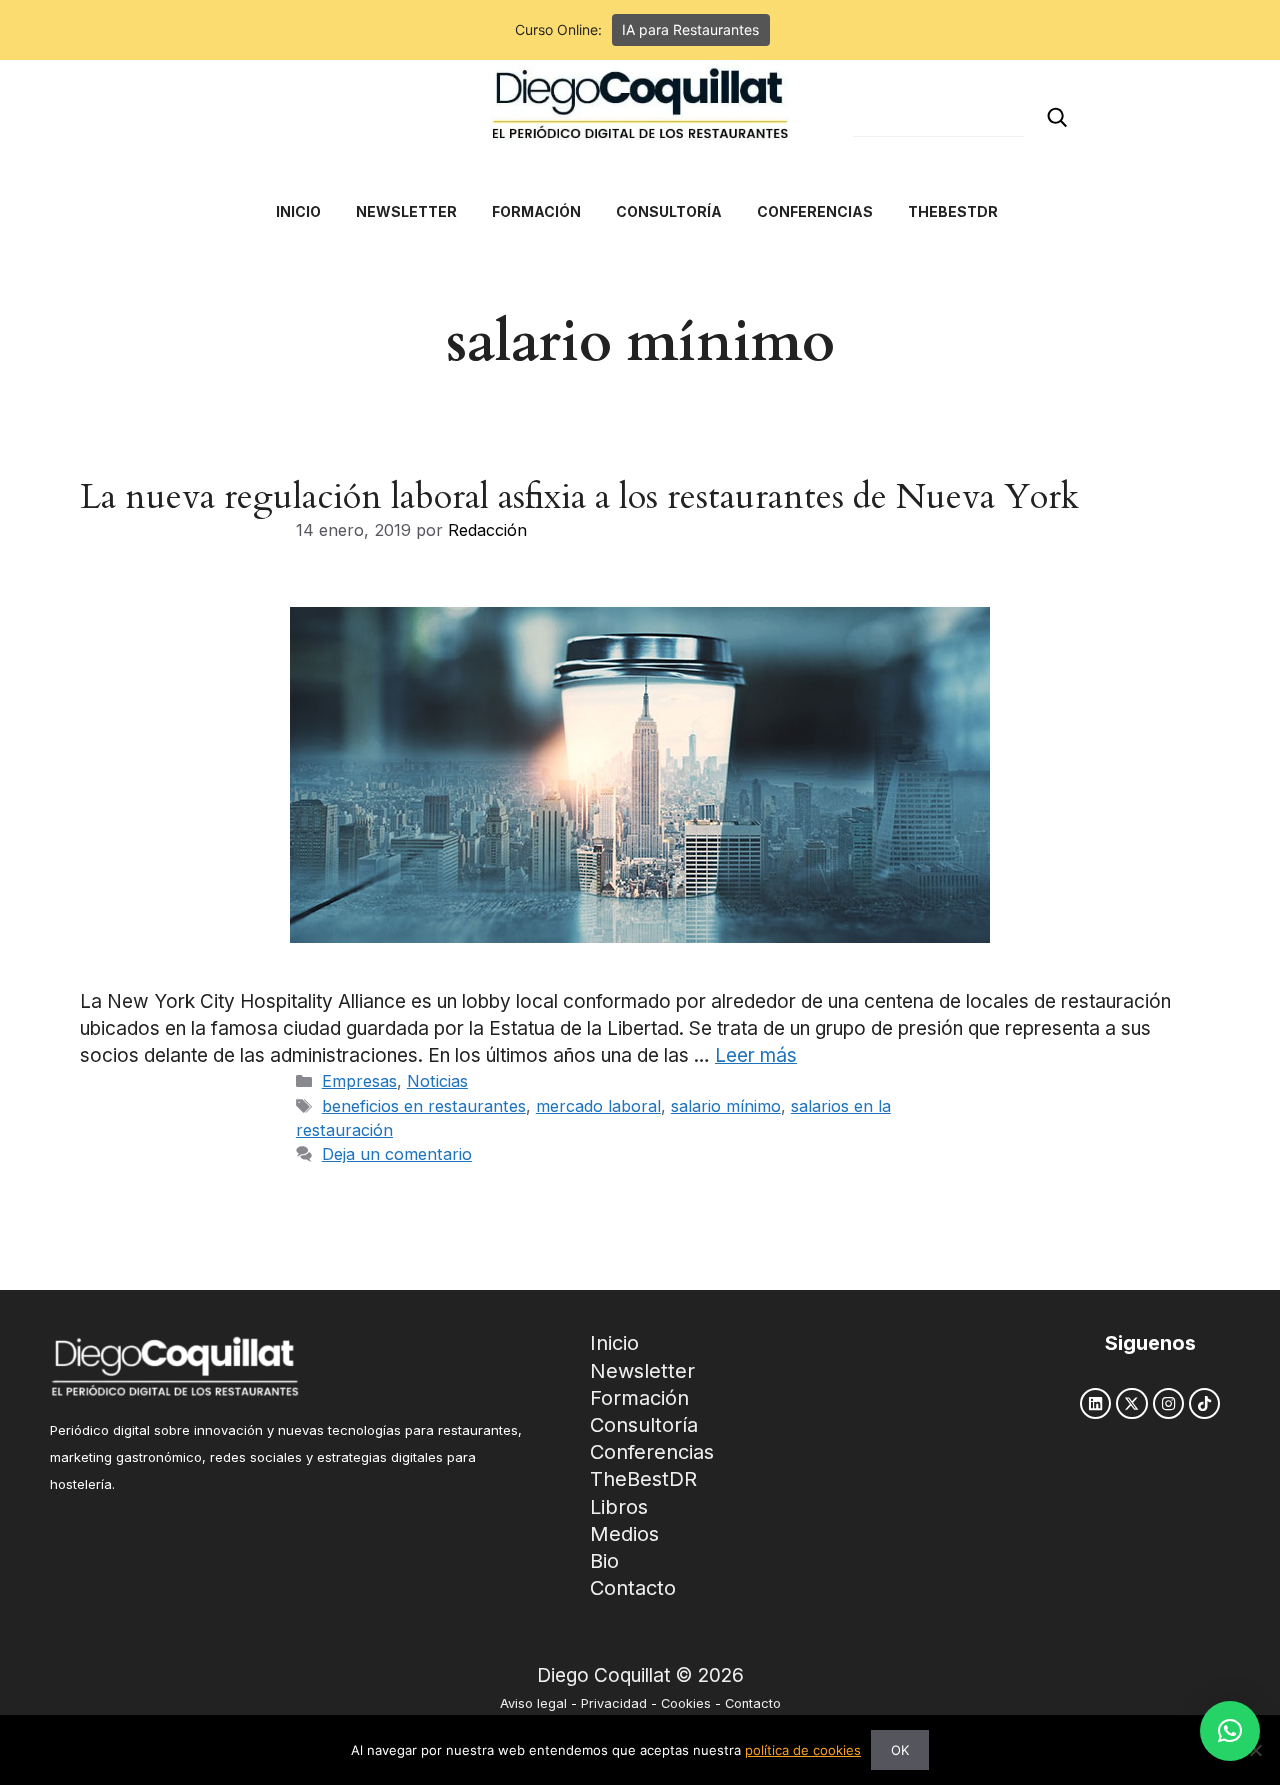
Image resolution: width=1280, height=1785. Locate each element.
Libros (619, 1507)
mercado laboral (598, 1106)
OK (900, 1750)
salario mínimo (726, 1106)
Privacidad (614, 1703)
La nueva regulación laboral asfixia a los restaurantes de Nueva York (579, 497)
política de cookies (803, 1750)
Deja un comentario (397, 1154)
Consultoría (644, 1425)
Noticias (437, 1081)
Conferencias (652, 1452)
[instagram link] (1168, 1403)
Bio (604, 1561)
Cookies (686, 1703)
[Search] (1057, 117)
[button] (1230, 1731)
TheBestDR (643, 1479)
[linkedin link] (1095, 1403)
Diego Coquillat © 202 (634, 1675)
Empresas (359, 1081)
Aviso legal (533, 1703)
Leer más (756, 1055)
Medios (624, 1534)
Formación (639, 1398)
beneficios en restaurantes (424, 1106)
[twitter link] (1131, 1403)
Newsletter (642, 1371)
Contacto (633, 1588)
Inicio (614, 1343)
